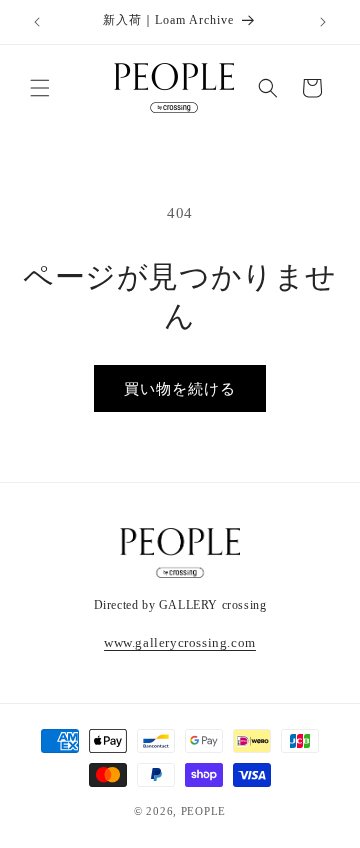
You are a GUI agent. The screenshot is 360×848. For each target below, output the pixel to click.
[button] (40, 88)
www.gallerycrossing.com (180, 642)
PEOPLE (203, 811)
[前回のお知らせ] (37, 22)
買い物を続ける (180, 389)
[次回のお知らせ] (323, 22)
